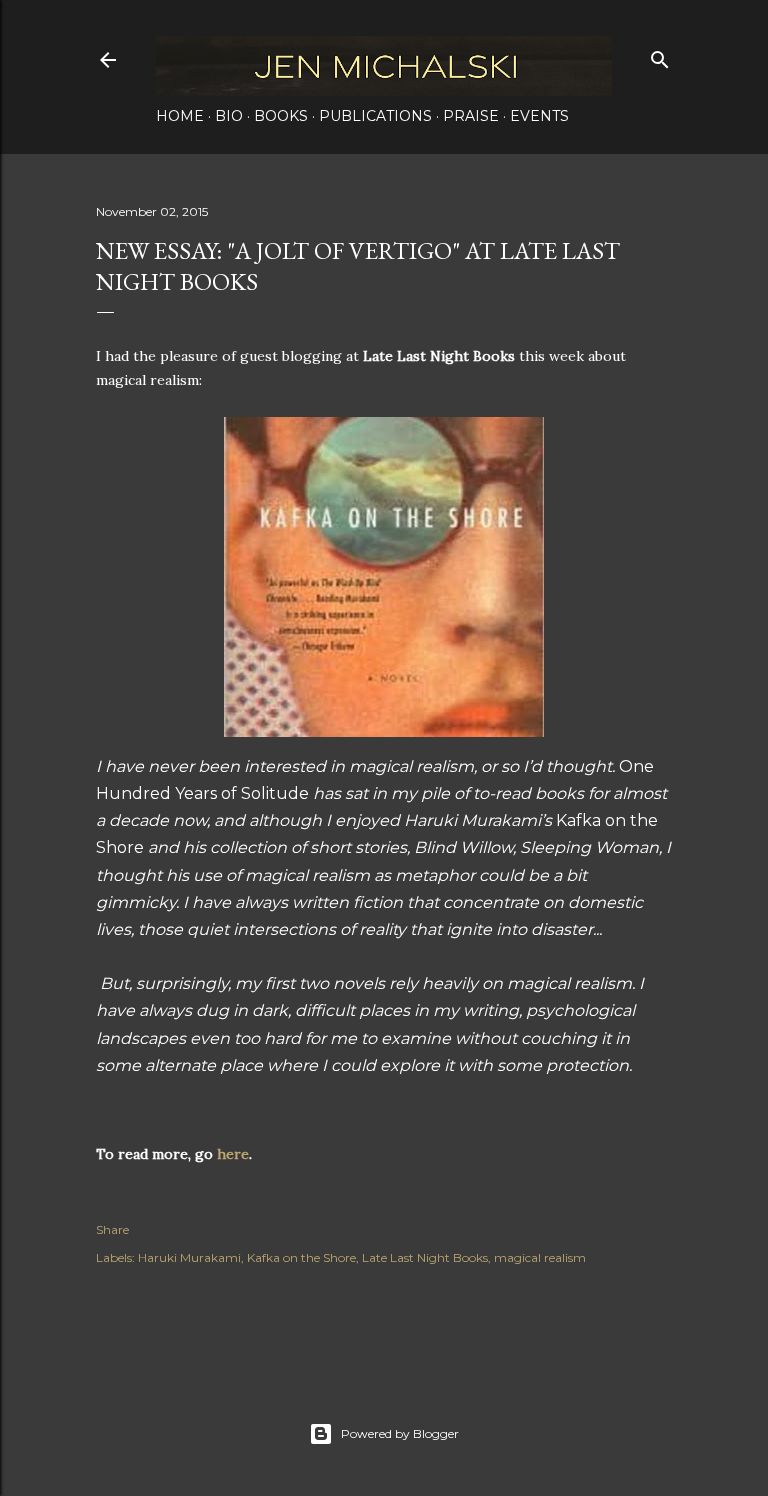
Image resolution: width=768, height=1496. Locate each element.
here (233, 1154)
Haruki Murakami (189, 1257)
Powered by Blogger (400, 1433)
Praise (471, 116)
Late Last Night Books (425, 1257)
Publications (375, 116)
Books (281, 116)
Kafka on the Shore (301, 1257)
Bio (229, 116)
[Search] (660, 55)
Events (539, 116)
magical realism (540, 1257)
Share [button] (112, 1229)
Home (180, 116)
